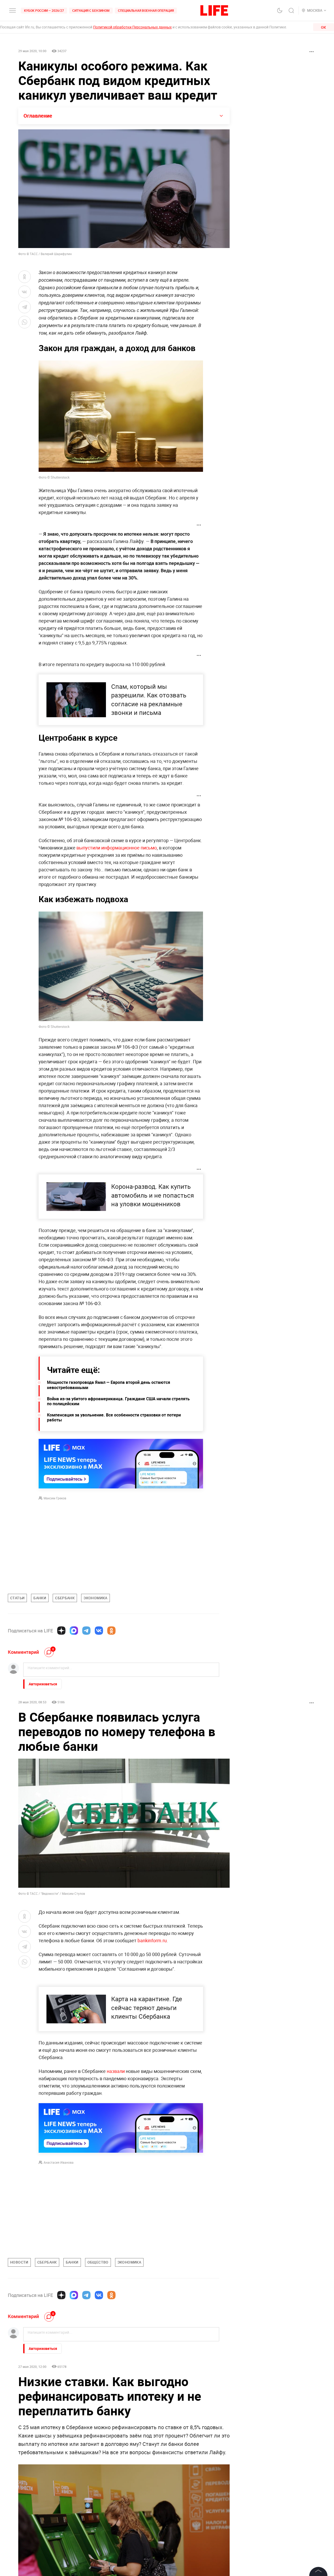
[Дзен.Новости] (61, 1631)
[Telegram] (86, 1631)
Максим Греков (55, 1498)
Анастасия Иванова (59, 2162)
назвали (116, 2071)
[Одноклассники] (111, 1631)
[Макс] (74, 1631)
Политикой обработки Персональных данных (132, 27)
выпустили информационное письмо (117, 848)
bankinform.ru (152, 1940)
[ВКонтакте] (99, 1631)
